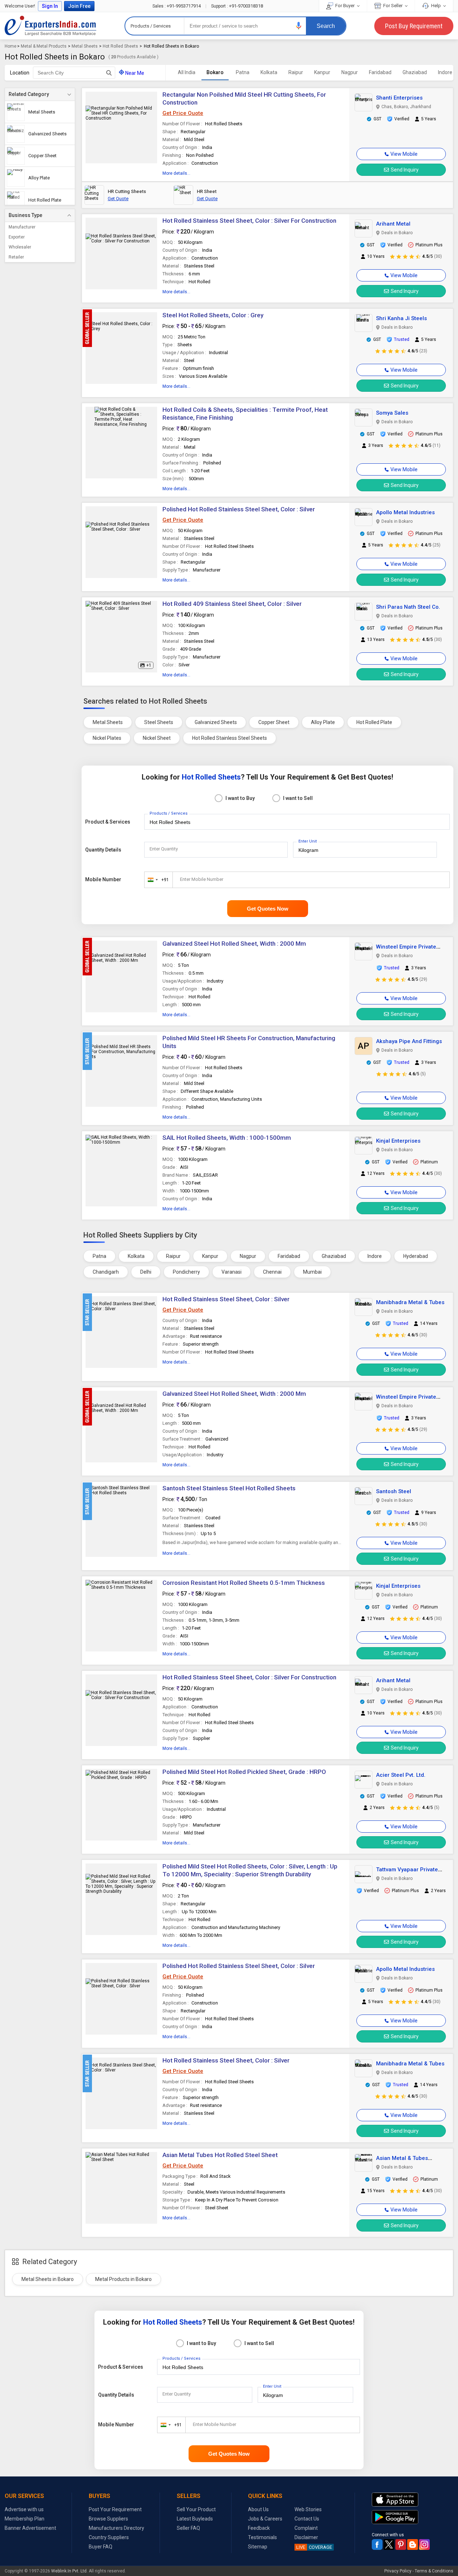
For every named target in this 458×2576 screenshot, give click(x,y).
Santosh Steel (394, 1491)
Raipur (296, 72)
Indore (445, 72)
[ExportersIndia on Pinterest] (401, 2544)
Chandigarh (106, 1272)
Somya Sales (392, 413)
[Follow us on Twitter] (389, 2544)
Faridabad (380, 72)
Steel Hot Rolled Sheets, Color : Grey (213, 315)
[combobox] (157, 880)
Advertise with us (24, 2509)
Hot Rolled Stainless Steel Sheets (230, 738)
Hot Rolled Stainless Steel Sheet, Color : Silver (226, 1299)
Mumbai (312, 1272)
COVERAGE (314, 2547)
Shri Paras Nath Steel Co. (408, 607)
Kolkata (269, 72)
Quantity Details (103, 850)
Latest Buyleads (195, 2519)
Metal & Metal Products (44, 46)
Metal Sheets (85, 46)
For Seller (393, 6)
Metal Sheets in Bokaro (48, 2279)
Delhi (146, 1272)
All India (187, 72)
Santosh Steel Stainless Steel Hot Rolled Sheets (229, 1488)
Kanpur (322, 72)
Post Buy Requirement (414, 26)
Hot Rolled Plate (374, 722)
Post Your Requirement (115, 2509)
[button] (299, 26)
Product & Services (108, 822)
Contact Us (307, 2519)
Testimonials (262, 2537)
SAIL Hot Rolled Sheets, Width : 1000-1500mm (227, 1138)
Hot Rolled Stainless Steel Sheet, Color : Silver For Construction (249, 221)
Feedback (259, 2528)
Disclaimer (306, 2537)
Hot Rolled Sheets (120, 46)
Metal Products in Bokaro (123, 2279)
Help (436, 6)
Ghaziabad (415, 72)
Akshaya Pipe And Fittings (409, 1041)
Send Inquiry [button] (405, 170)
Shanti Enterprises (399, 98)
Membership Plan (25, 2519)
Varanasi (232, 1272)
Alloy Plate (323, 722)
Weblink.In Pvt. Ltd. (69, 2571)
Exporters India (50, 26)
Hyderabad (416, 1256)
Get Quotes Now (268, 909)
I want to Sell (298, 798)
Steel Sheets (159, 722)
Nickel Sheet (157, 738)
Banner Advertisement (30, 2528)
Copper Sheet (274, 722)
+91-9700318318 (237, 6)
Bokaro (215, 72)
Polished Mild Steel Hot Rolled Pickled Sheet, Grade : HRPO (244, 1772)
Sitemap (258, 2547)
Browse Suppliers (108, 2519)
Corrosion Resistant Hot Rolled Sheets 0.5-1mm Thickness (244, 1583)
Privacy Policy (398, 2571)
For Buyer (345, 6)
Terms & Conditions (434, 2571)
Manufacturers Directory (116, 2528)
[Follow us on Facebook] (377, 2544)
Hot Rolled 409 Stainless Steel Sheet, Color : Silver (232, 604)
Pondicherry (186, 1272)
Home (11, 46)
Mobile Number (103, 879)
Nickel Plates (107, 738)
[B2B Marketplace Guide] (413, 2544)
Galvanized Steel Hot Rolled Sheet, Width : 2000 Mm (234, 944)
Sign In (50, 6)
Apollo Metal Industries (405, 512)
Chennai (272, 1272)
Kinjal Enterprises (398, 1141)
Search (326, 26)
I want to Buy (240, 798)
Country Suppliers (109, 2537)
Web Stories (308, 2509)
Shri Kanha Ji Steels (401, 318)
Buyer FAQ (101, 2547)
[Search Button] (109, 73)
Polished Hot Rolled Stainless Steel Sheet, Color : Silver (239, 509)
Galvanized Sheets (216, 722)
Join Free (79, 6)
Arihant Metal (393, 224)
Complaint (306, 2528)
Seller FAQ (188, 2528)
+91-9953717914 (177, 6)
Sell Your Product (196, 2509)
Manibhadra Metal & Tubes (410, 1302)
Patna (243, 72)
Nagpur (350, 72)
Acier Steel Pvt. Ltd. (401, 1775)
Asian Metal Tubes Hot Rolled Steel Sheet (220, 2155)
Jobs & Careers (265, 2519)
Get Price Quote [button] (183, 113)
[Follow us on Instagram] (424, 2544)
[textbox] (74, 73)
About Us (258, 2509)
